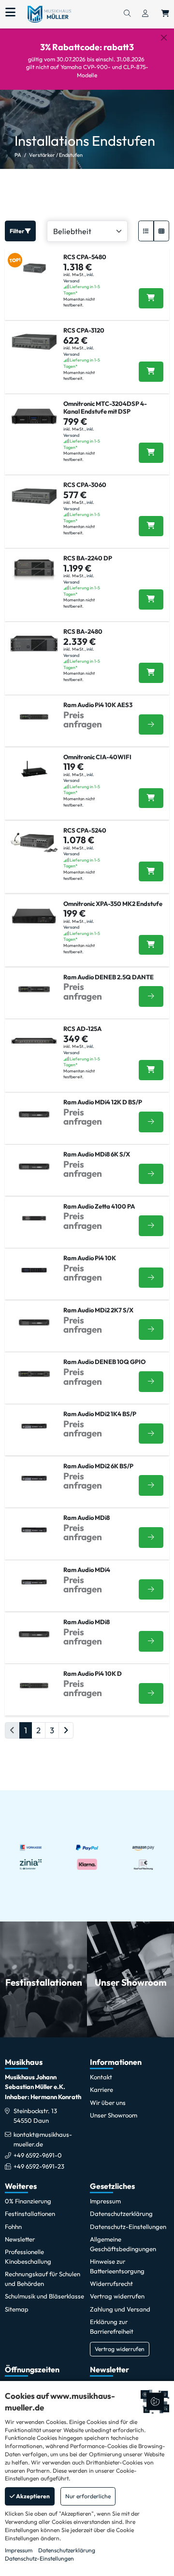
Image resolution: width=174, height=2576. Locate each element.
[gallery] (161, 231)
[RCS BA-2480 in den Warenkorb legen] (151, 673)
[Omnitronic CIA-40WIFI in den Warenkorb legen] (151, 798)
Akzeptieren (32, 2496)
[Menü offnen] (10, 13)
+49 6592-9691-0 (38, 2155)
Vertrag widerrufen (120, 2349)
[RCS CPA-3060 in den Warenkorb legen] (151, 526)
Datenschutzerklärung (67, 2550)
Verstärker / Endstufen (56, 155)
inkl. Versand (79, 278)
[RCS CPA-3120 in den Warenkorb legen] (151, 372)
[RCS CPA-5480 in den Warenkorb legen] (151, 298)
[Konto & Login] (145, 14)
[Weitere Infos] (151, 725)
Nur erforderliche (88, 2496)
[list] (146, 231)
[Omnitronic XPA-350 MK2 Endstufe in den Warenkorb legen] (151, 945)
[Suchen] (127, 14)
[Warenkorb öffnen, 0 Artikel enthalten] (165, 14)
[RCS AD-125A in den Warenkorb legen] (151, 1070)
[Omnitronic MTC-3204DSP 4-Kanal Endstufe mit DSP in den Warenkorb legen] (151, 453)
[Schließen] (164, 38)
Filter (17, 231)
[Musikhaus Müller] (49, 14)
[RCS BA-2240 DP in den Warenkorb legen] (151, 599)
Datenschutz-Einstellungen (39, 2558)
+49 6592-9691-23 (39, 2166)
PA (18, 155)
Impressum (19, 2550)
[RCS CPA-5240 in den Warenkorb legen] (151, 872)
